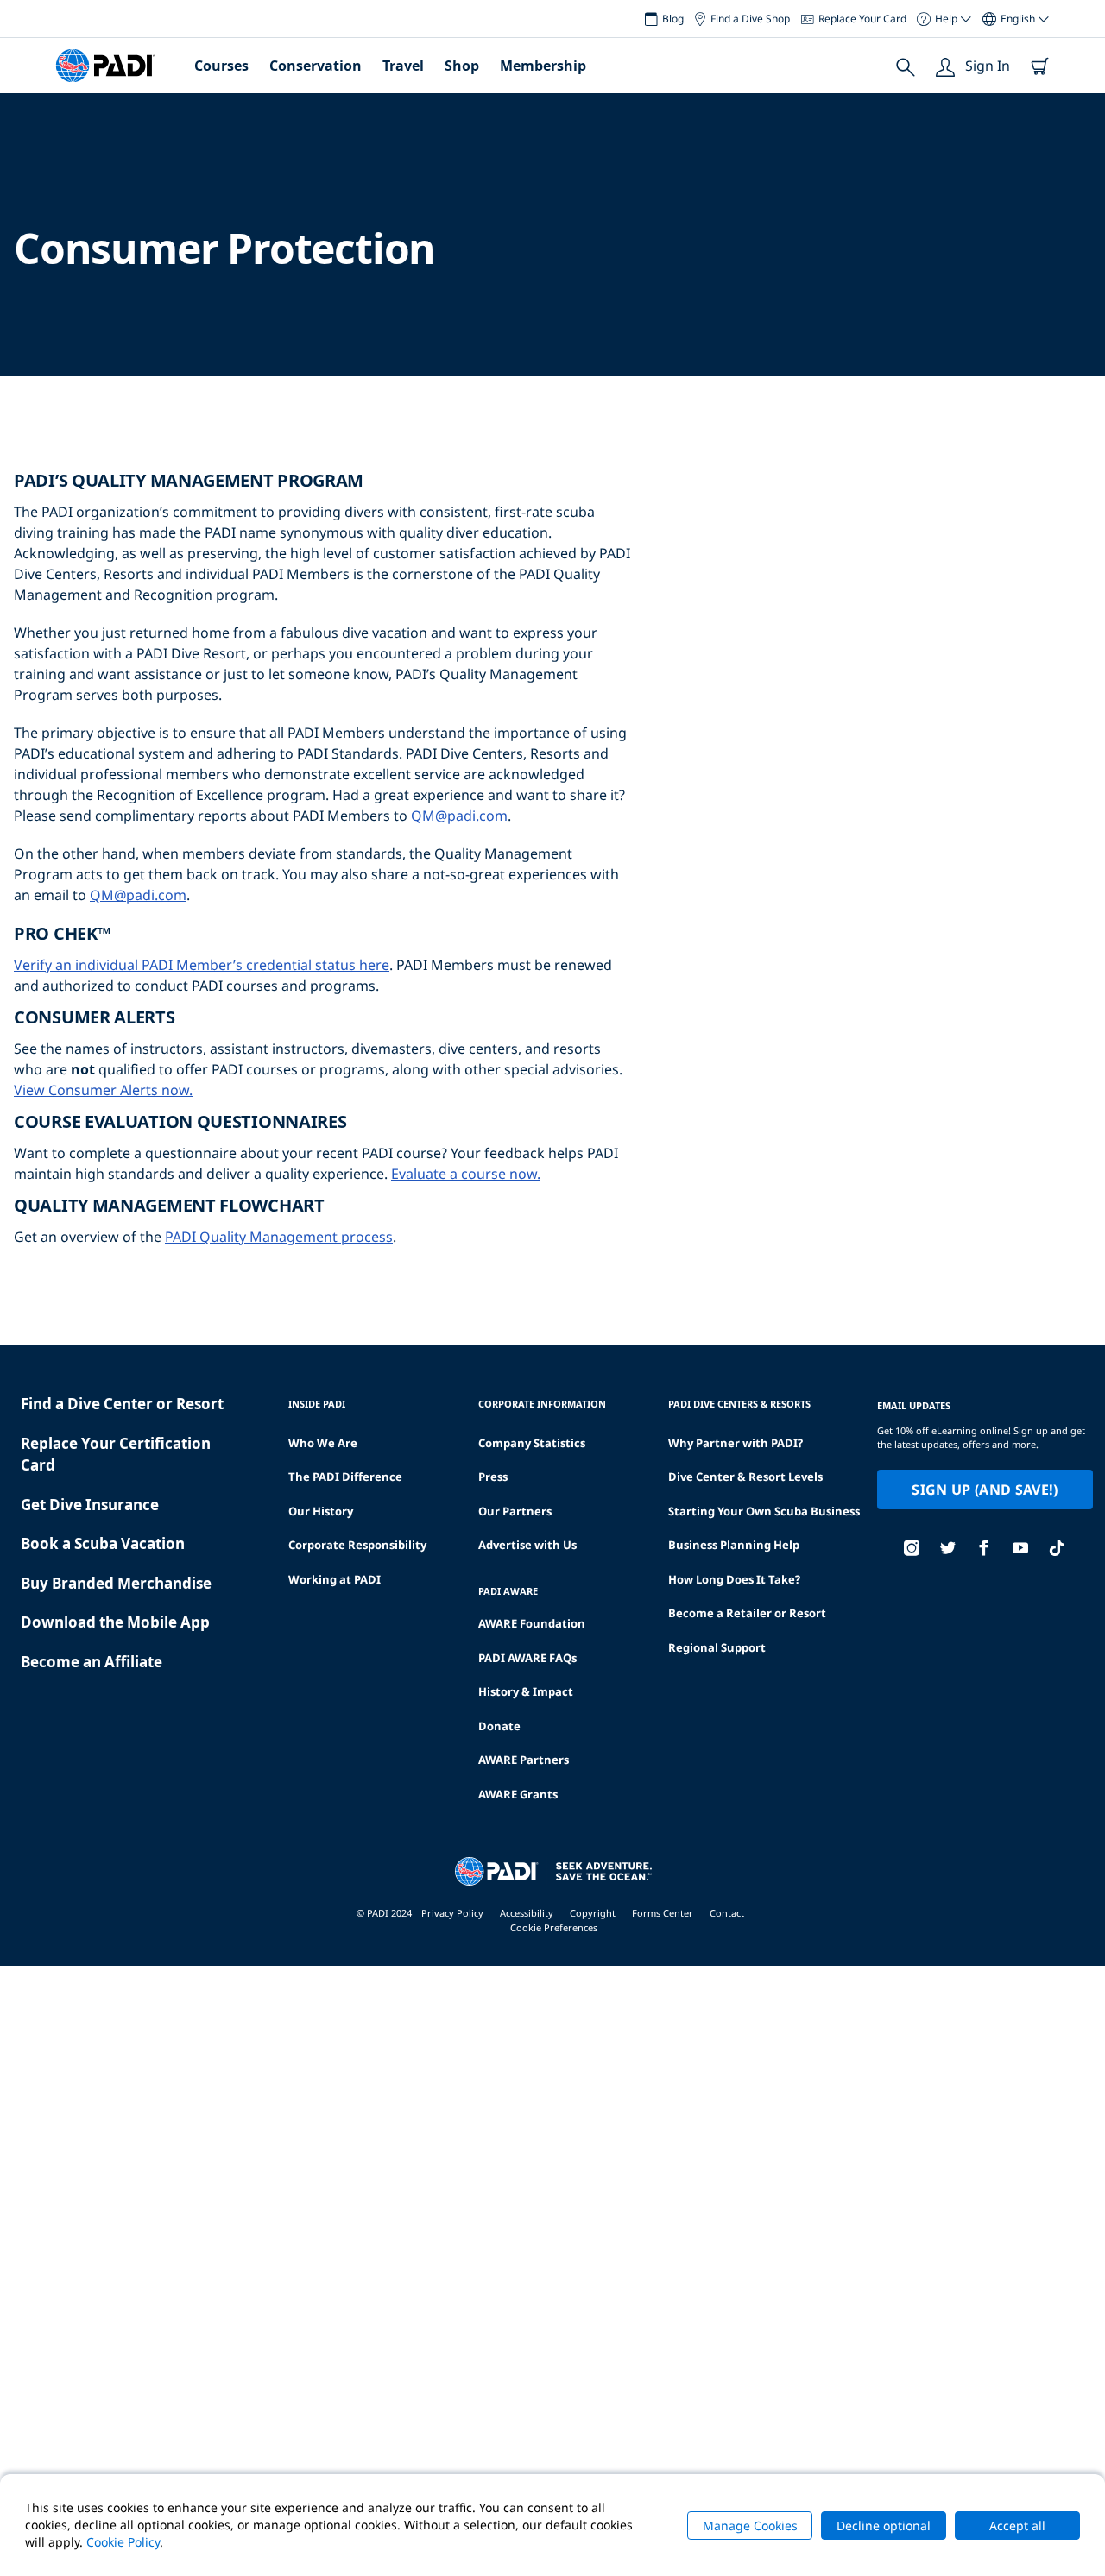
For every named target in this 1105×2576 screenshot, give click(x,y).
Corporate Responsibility (357, 1545)
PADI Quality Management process (279, 1237)
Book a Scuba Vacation (103, 1543)
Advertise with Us (527, 1545)
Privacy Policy (452, 1913)
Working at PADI (335, 1579)
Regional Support (717, 1647)
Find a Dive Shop (750, 19)
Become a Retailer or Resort (747, 1613)
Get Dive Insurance (90, 1505)
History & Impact (526, 1691)
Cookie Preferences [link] (554, 1927)
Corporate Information (542, 1404)
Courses (221, 66)
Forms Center (663, 1913)
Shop (462, 66)
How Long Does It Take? (734, 1579)
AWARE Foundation (532, 1623)
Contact (727, 1913)
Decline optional (884, 2526)
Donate (499, 1726)
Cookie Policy (123, 2542)
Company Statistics (532, 1443)
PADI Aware (508, 1591)
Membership (543, 66)
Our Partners (515, 1511)
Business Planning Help (734, 1545)
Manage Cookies (750, 2526)
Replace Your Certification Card (116, 1455)
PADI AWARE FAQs (527, 1658)
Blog (673, 19)
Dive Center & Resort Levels (745, 1477)
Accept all (1017, 2526)
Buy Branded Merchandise (116, 1583)
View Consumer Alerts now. (103, 1090)
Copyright (593, 1913)
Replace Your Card (862, 19)
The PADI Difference (345, 1477)
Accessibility (527, 1913)
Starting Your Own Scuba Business (764, 1511)
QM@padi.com (459, 816)
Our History (321, 1511)
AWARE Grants (518, 1794)
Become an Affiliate (92, 1662)
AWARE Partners (524, 1760)
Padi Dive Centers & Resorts (739, 1404)
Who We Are (323, 1443)
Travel (403, 66)
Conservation (316, 66)
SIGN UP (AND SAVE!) (985, 1490)
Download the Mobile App (115, 1622)
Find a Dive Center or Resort (122, 1404)
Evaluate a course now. (466, 1174)
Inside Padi (317, 1404)
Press (493, 1477)
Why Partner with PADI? (736, 1443)
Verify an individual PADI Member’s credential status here (202, 965)
